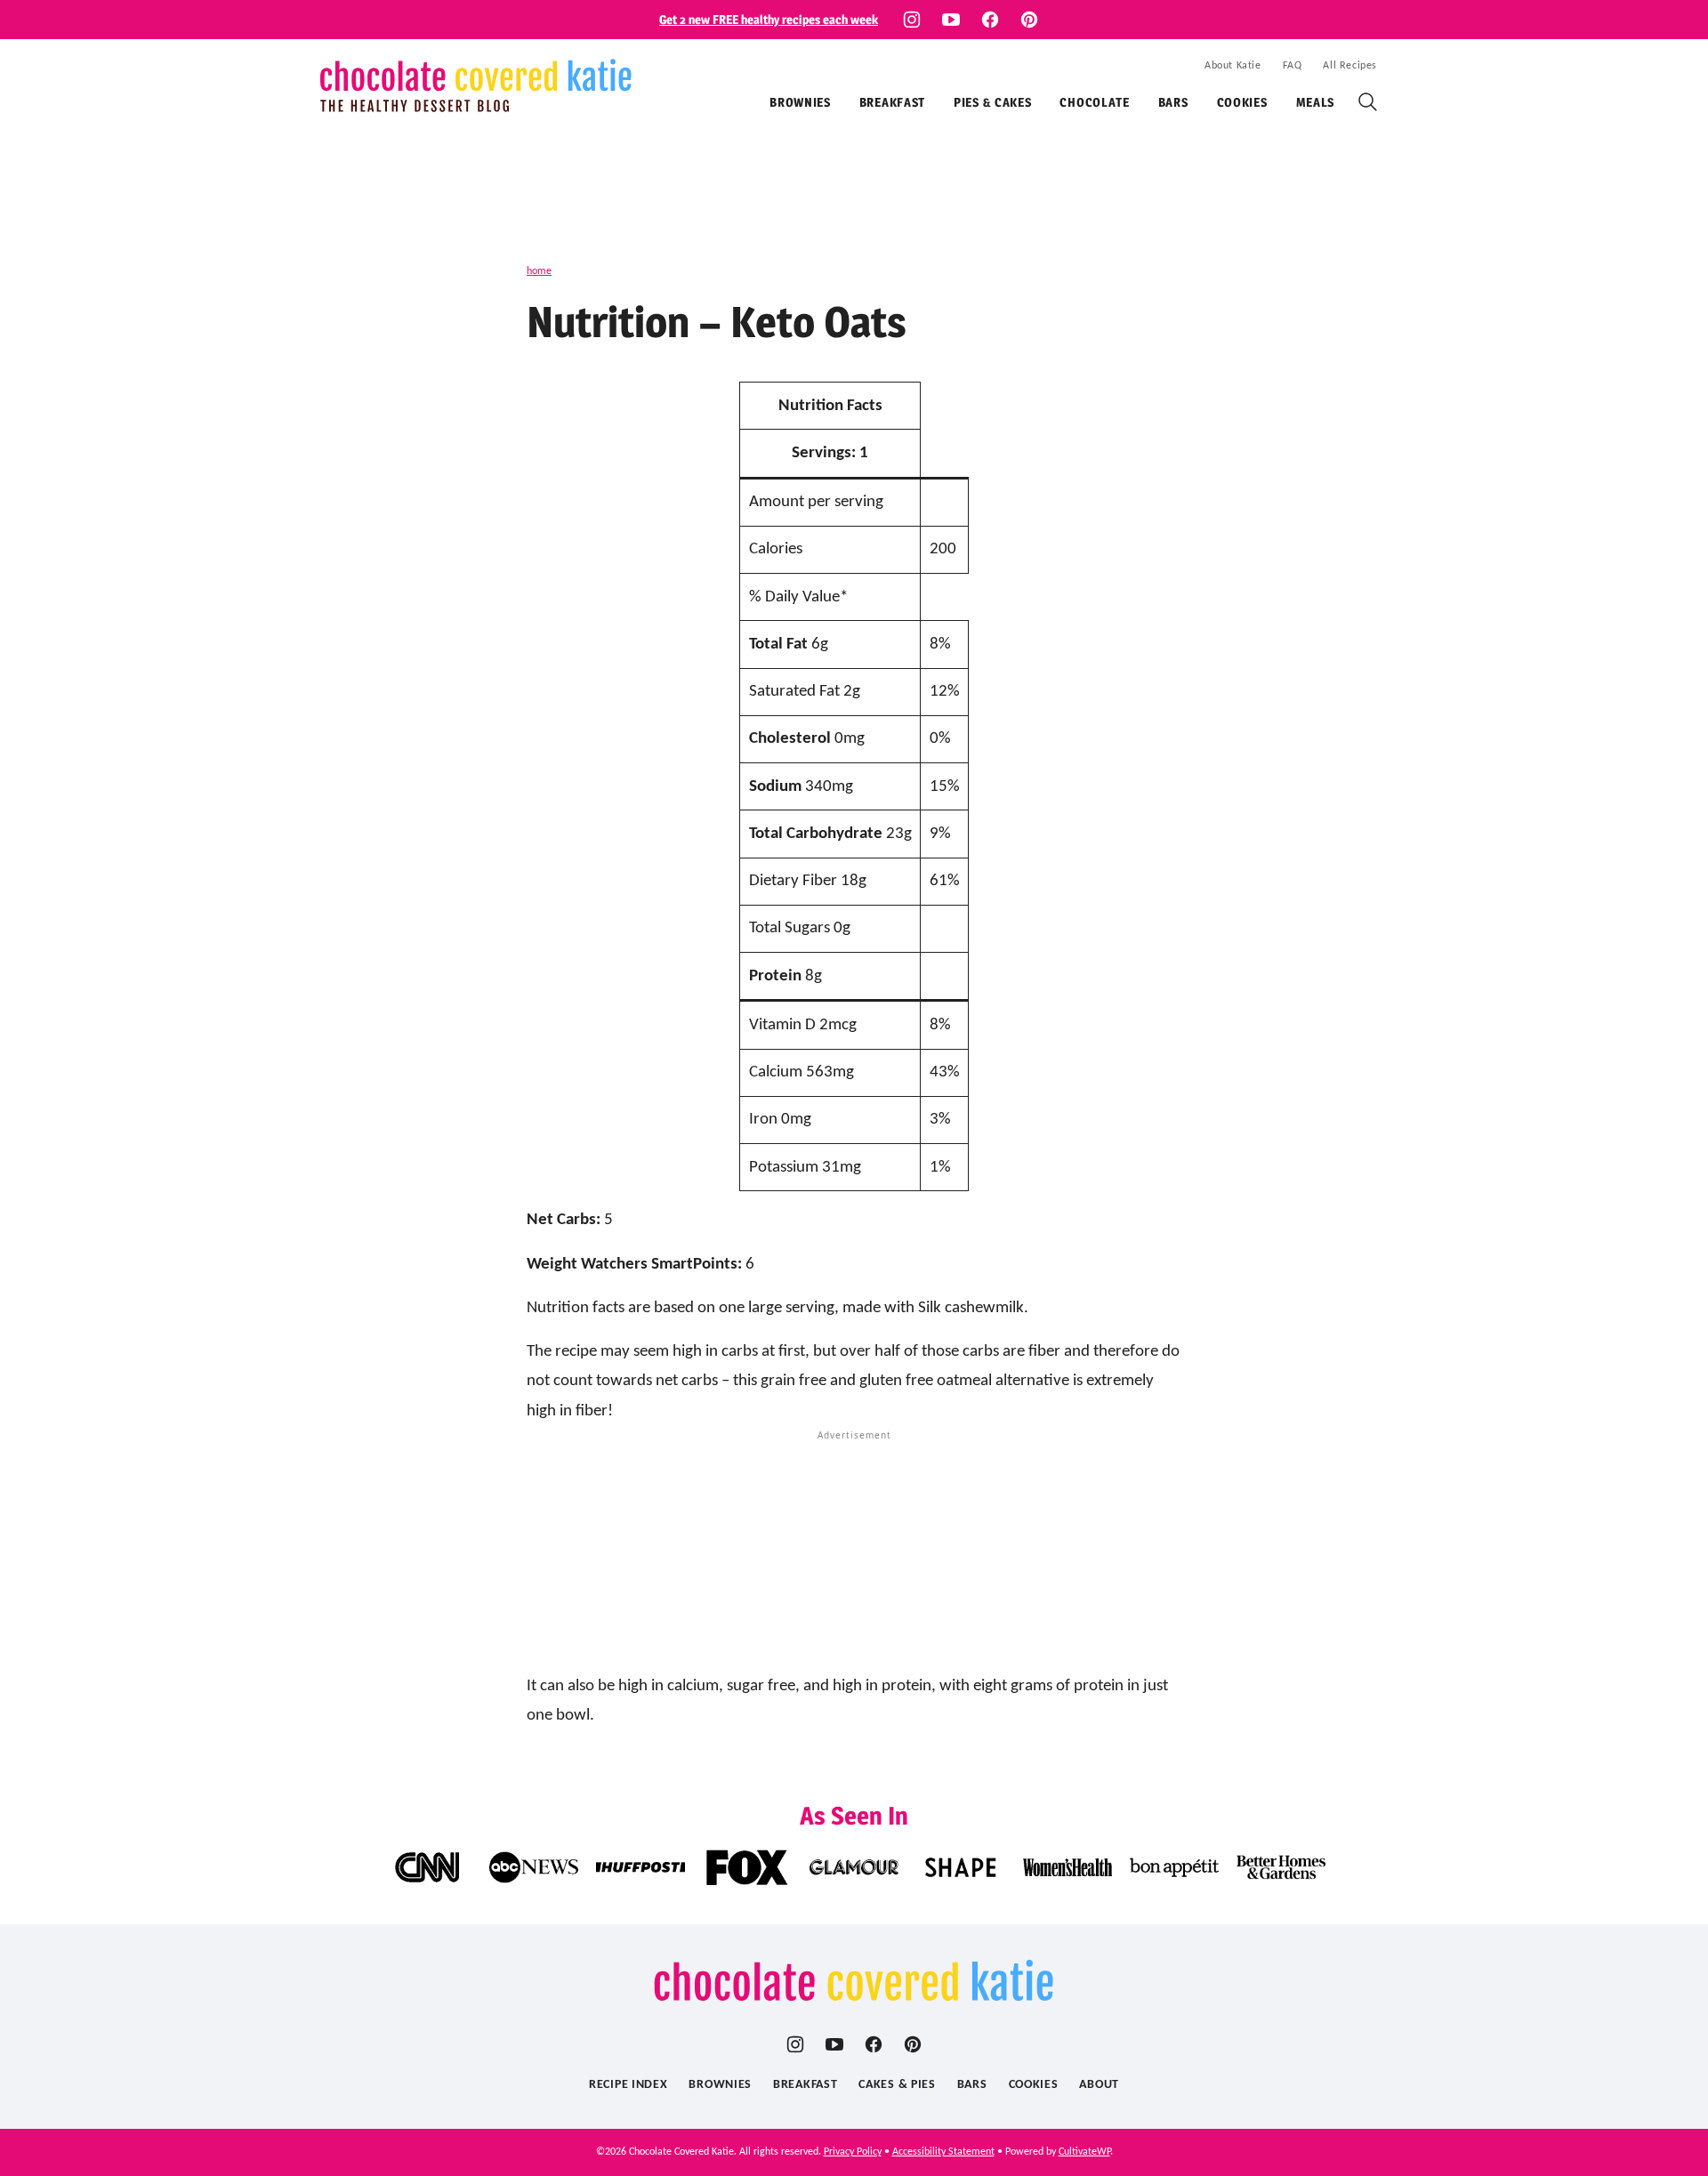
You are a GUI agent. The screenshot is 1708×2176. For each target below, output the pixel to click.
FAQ (1293, 66)
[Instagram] (912, 20)
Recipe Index (628, 2085)
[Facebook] (990, 20)
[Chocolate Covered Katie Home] (476, 85)
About (1099, 2085)
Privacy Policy (853, 2152)
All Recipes (1350, 66)
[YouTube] (951, 20)
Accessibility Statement (943, 2152)
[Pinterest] (1029, 20)
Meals (1316, 102)
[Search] (1368, 102)
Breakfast (892, 102)
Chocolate (1094, 102)
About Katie (1233, 66)
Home (539, 271)
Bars (1173, 102)
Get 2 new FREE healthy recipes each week (769, 19)
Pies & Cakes (992, 102)
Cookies (1242, 102)
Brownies (800, 102)
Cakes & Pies (897, 2085)
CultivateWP (1084, 2152)
